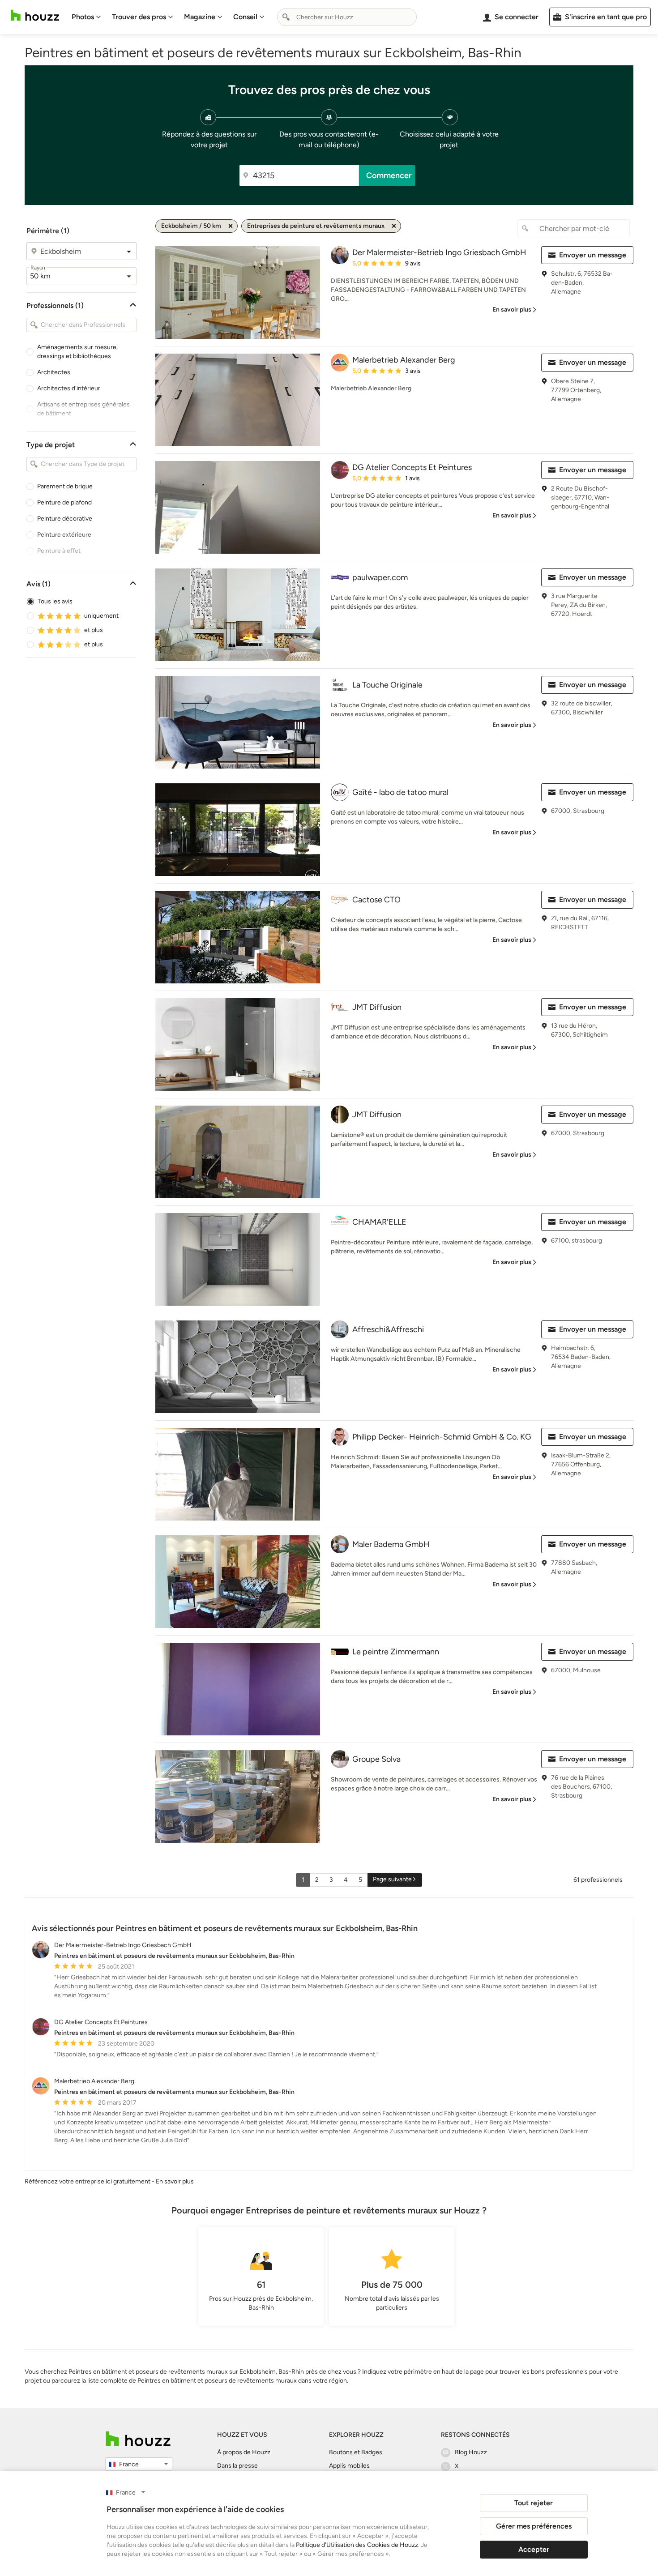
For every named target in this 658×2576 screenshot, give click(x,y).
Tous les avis (55, 601)
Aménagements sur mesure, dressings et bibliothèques (77, 352)
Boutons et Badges (356, 2452)
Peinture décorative (65, 519)
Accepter (534, 2549)
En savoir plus (175, 2181)
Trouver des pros (139, 17)
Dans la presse (237, 2466)
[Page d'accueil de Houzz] (138, 2439)
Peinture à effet (59, 551)
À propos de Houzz (244, 2452)
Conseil (245, 17)
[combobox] (347, 17)
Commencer (389, 175)
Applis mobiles (349, 2466)
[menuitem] (86, 17)
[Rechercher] (286, 17)
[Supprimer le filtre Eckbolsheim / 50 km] (231, 226)
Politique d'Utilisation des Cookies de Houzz (357, 2545)
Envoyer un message (593, 255)
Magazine (200, 17)
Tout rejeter (534, 2503)
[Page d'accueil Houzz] (35, 15)
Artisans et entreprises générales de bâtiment (83, 409)
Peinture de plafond (64, 502)
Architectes (54, 372)
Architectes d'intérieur (69, 388)
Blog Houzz (471, 2452)
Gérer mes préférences (534, 2526)
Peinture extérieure (64, 535)
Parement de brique (65, 486)
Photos (83, 17)
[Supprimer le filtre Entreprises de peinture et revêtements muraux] (394, 226)
